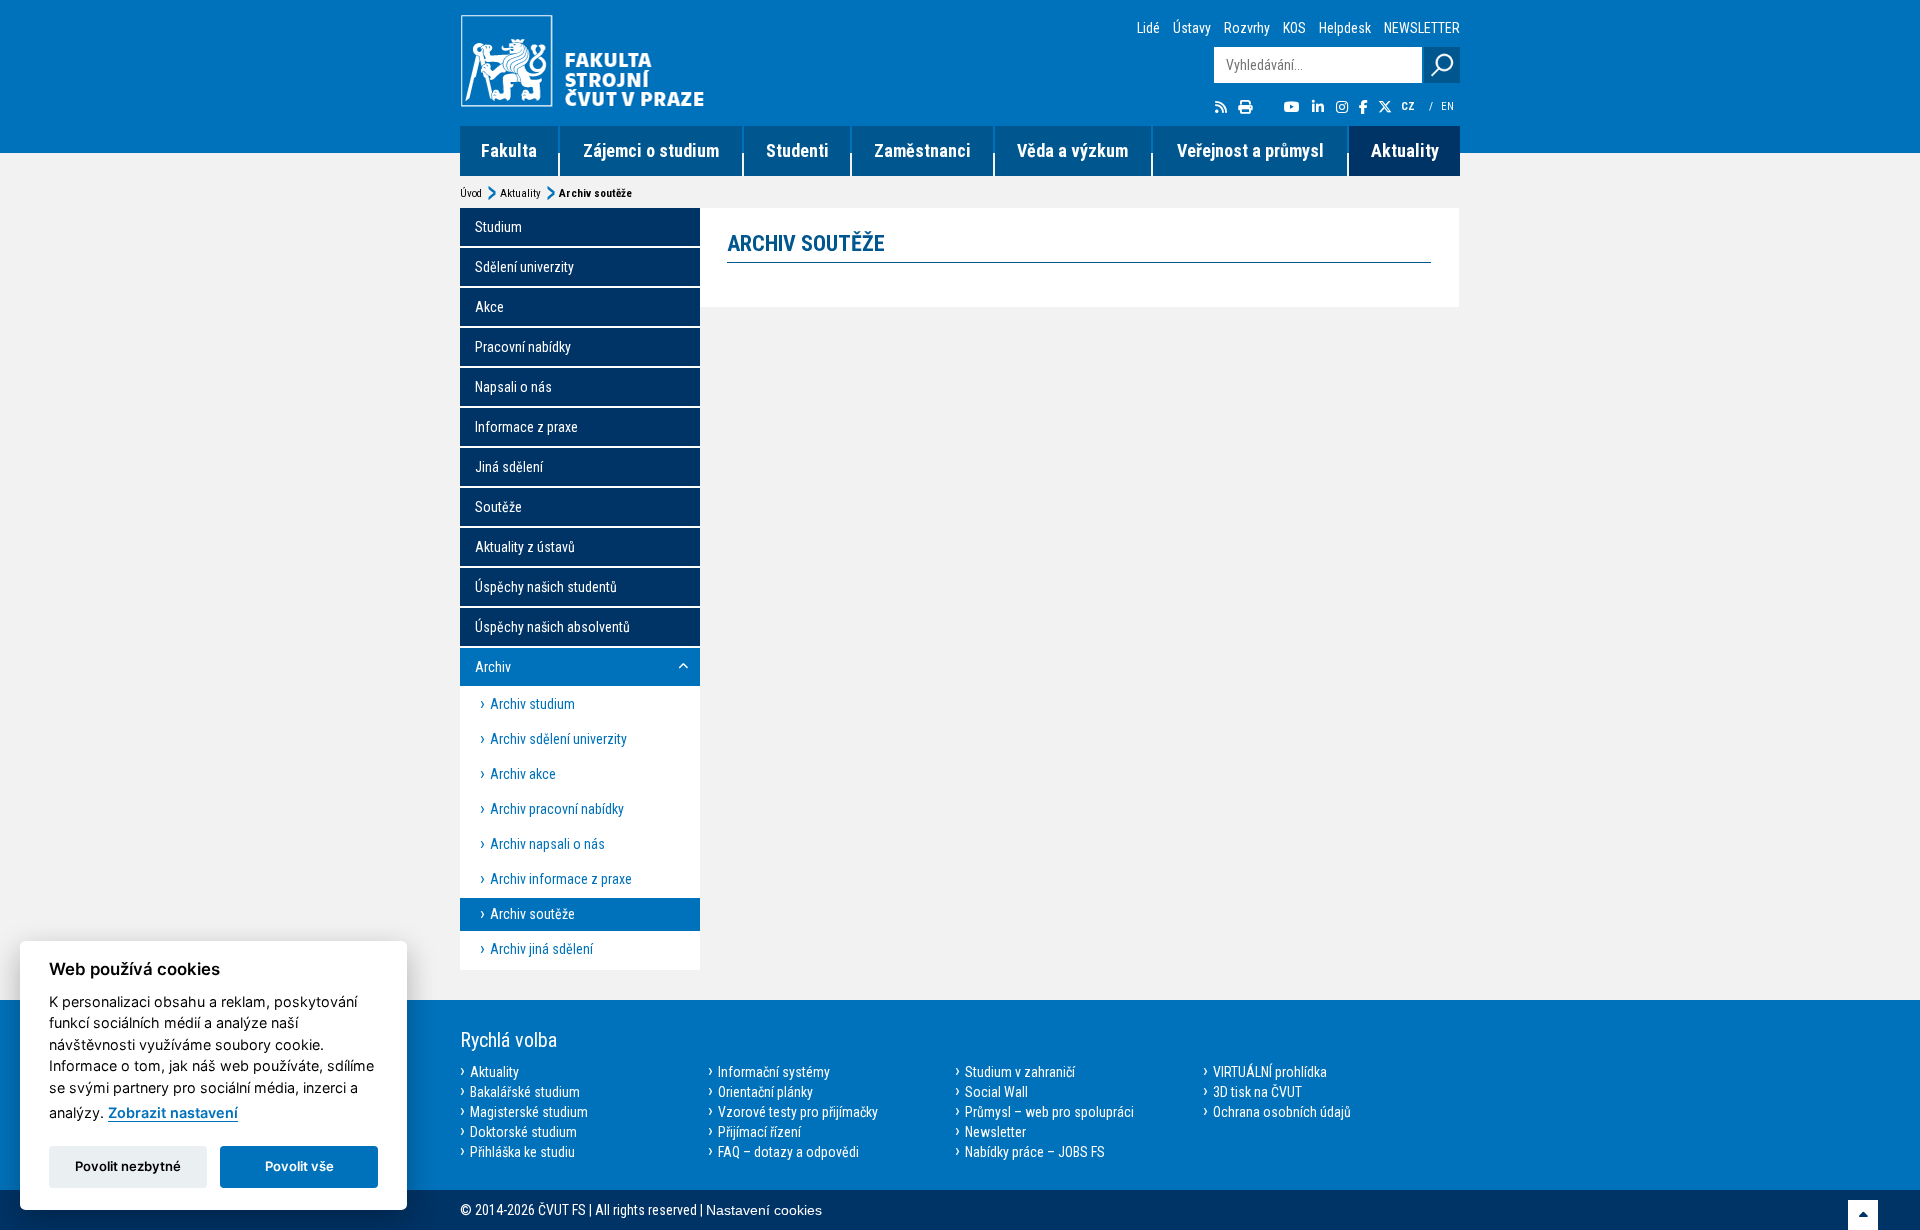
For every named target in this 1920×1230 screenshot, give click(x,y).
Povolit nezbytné (128, 1166)
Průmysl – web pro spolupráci (1049, 1112)
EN (1449, 106)
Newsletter (995, 1132)
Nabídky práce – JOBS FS (1035, 1152)
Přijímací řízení (759, 1132)
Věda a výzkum (1072, 150)
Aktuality (1405, 150)
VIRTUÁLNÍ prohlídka (1270, 1072)
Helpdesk (1345, 28)
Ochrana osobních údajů (1282, 1112)
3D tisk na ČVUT (1257, 1092)
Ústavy (1192, 28)
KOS (1294, 28)
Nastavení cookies (764, 1210)
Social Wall (996, 1092)
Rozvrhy (1247, 28)
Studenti (797, 150)
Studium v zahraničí (1020, 1072)
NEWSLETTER (1422, 28)
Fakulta (509, 150)
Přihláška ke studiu (522, 1152)
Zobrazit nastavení (173, 1112)
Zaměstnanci (922, 150)
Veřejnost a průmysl (1250, 150)
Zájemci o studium (651, 150)
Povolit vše (299, 1166)
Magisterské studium (529, 1112)
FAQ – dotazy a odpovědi (788, 1152)
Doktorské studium (523, 1132)
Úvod (471, 193)
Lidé (1148, 28)
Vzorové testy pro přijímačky (798, 1112)
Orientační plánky (765, 1092)
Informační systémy (774, 1072)
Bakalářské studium (525, 1092)
